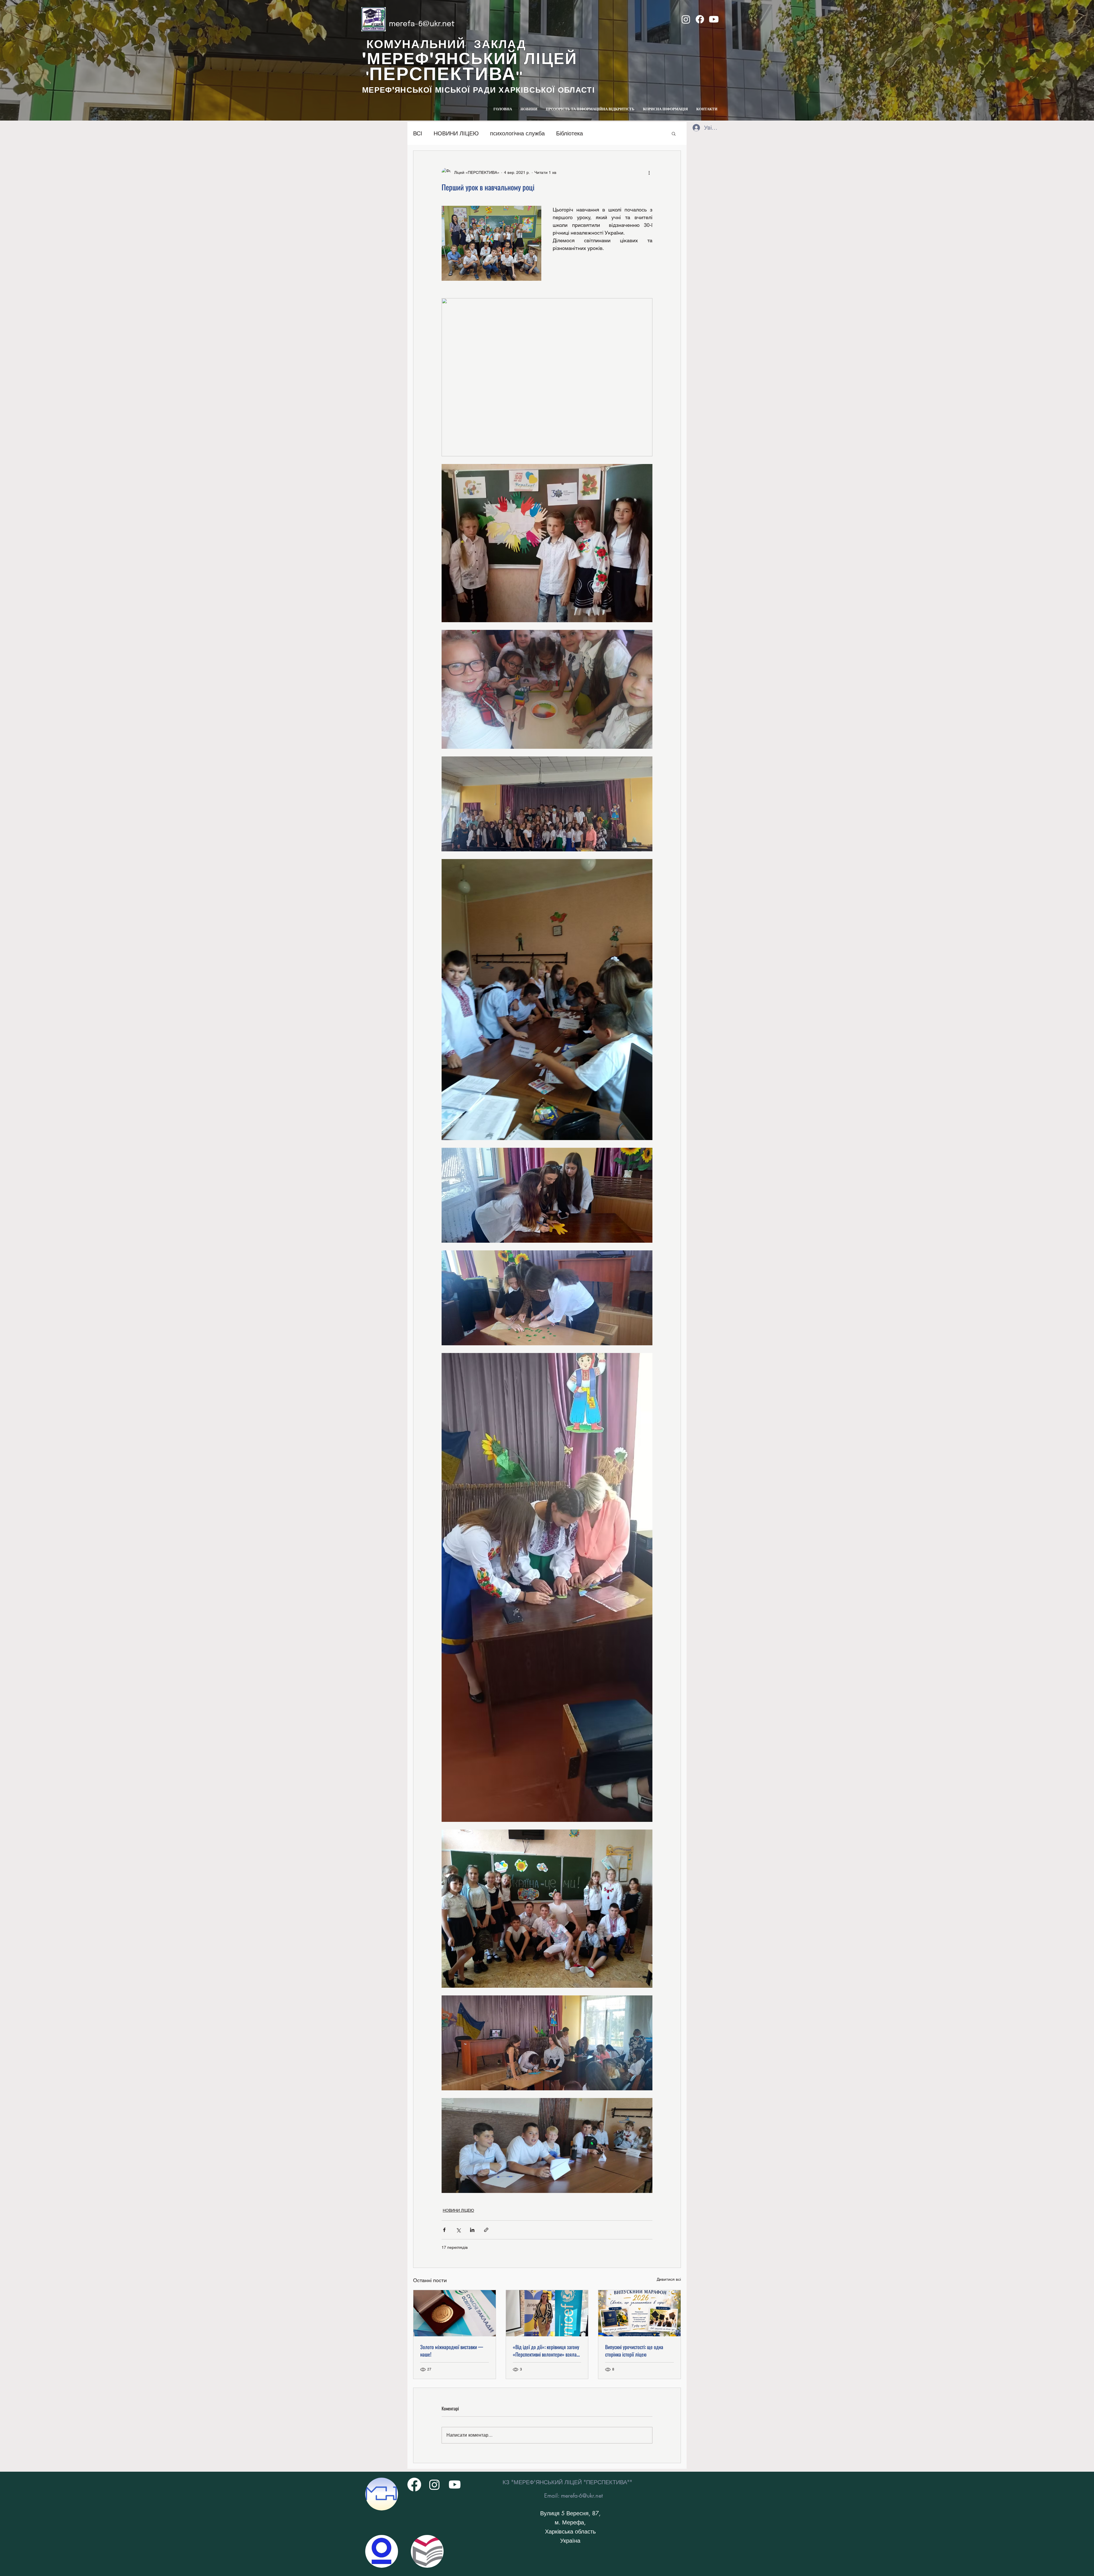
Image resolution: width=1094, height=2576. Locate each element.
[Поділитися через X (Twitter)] (458, 2230)
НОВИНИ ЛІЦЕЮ (456, 133)
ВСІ (418, 133)
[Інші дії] (649, 172)
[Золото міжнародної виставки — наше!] (455, 2313)
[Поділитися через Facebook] (444, 2230)
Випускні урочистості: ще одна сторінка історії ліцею (634, 2351)
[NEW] (382, 2494)
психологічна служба (517, 133)
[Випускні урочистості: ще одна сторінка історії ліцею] (639, 2313)
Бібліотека (570, 133)
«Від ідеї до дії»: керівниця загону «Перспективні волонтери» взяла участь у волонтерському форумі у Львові (546, 2351)
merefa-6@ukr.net (422, 24)
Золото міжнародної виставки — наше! (452, 2351)
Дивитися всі (669, 2279)
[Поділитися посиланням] (486, 2230)
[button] (674, 133)
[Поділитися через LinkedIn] (472, 2230)
